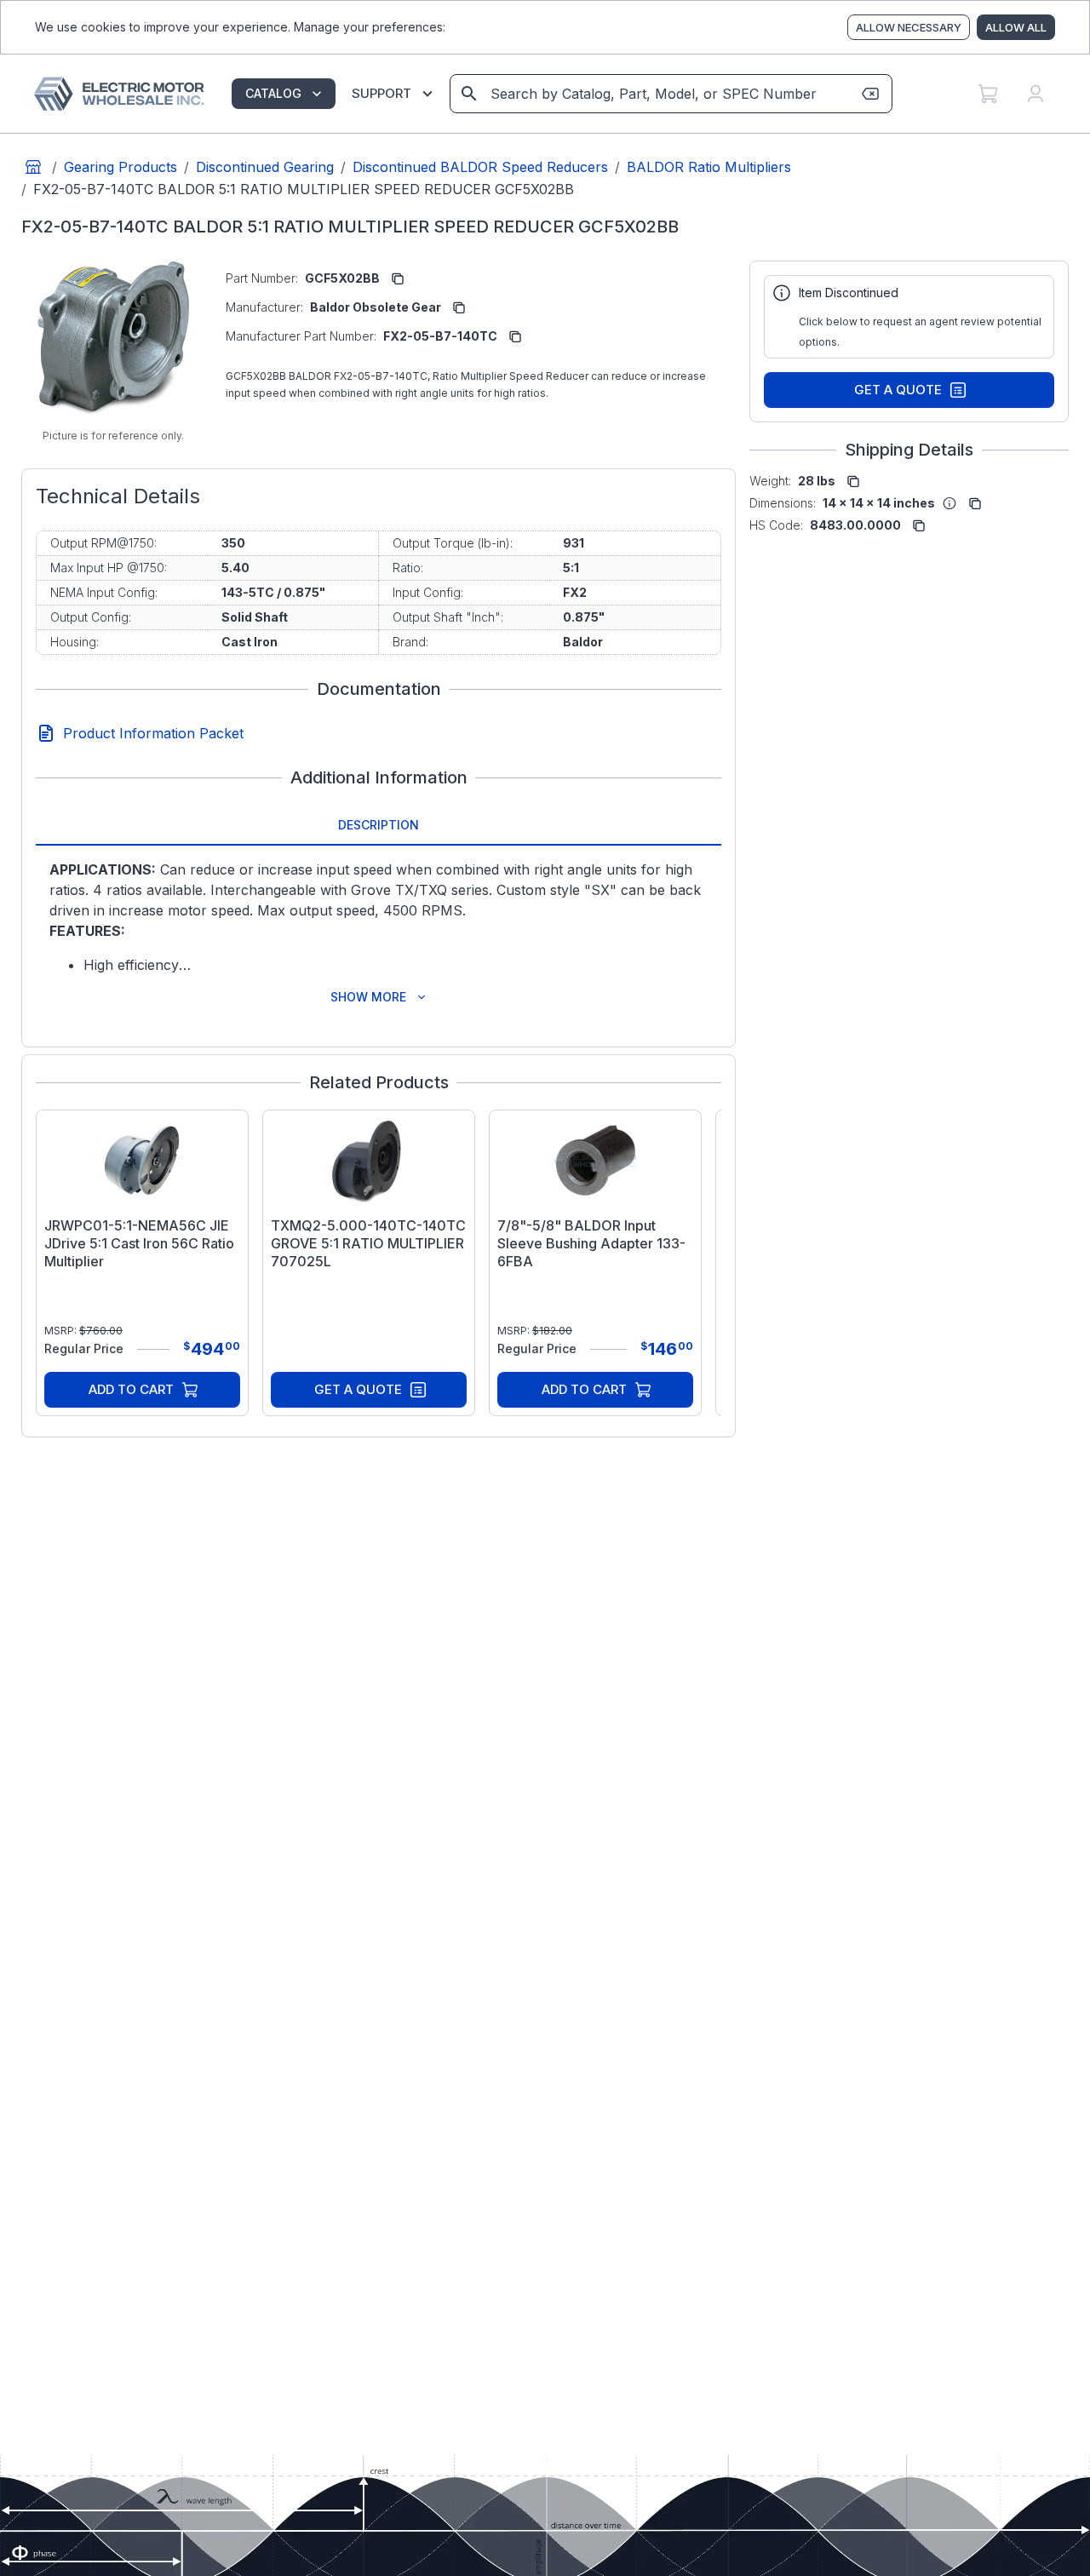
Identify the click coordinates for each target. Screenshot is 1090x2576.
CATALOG (273, 93)
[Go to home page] (33, 167)
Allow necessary (909, 27)
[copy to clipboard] (398, 278)
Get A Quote (358, 1389)
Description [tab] (379, 825)
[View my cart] (988, 94)
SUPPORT (381, 93)
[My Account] (1035, 94)
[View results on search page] (469, 94)
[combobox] (670, 94)
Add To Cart (131, 1389)
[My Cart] (988, 94)
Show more (368, 997)
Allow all (1016, 27)
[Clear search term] (870, 94)
